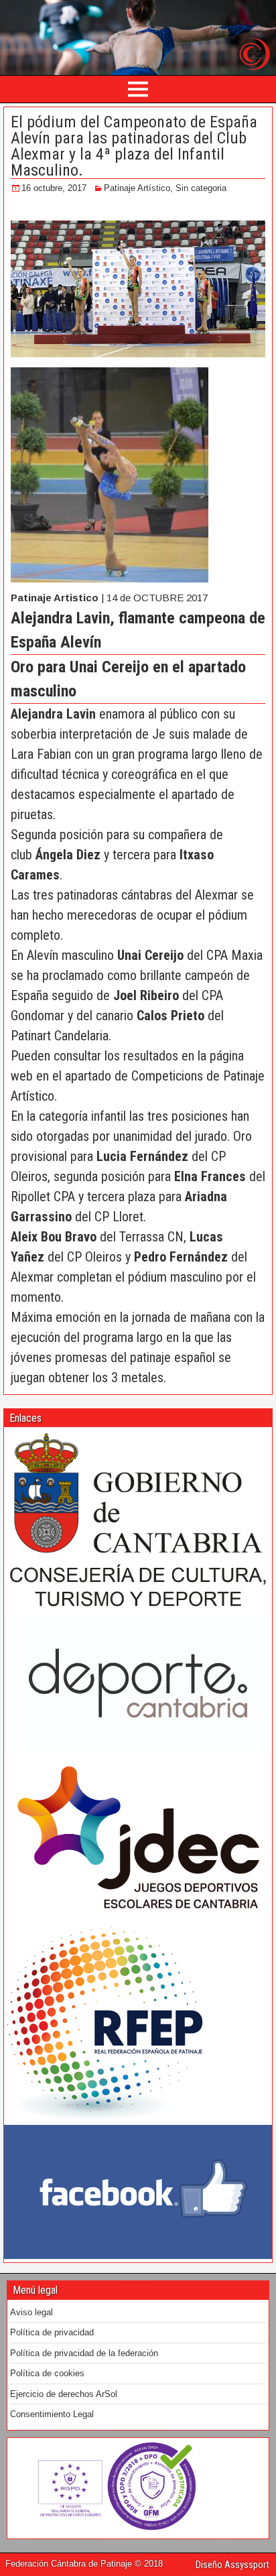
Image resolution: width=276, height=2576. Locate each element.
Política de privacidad (52, 2332)
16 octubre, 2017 (54, 188)
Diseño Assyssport (232, 2565)
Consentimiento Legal (52, 2414)
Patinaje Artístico (137, 188)
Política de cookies (47, 2373)
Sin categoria (201, 188)
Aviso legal (31, 2312)
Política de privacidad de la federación (84, 2353)
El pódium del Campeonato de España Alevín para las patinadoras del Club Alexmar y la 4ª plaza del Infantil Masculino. (134, 146)
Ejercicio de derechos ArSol (64, 2394)
